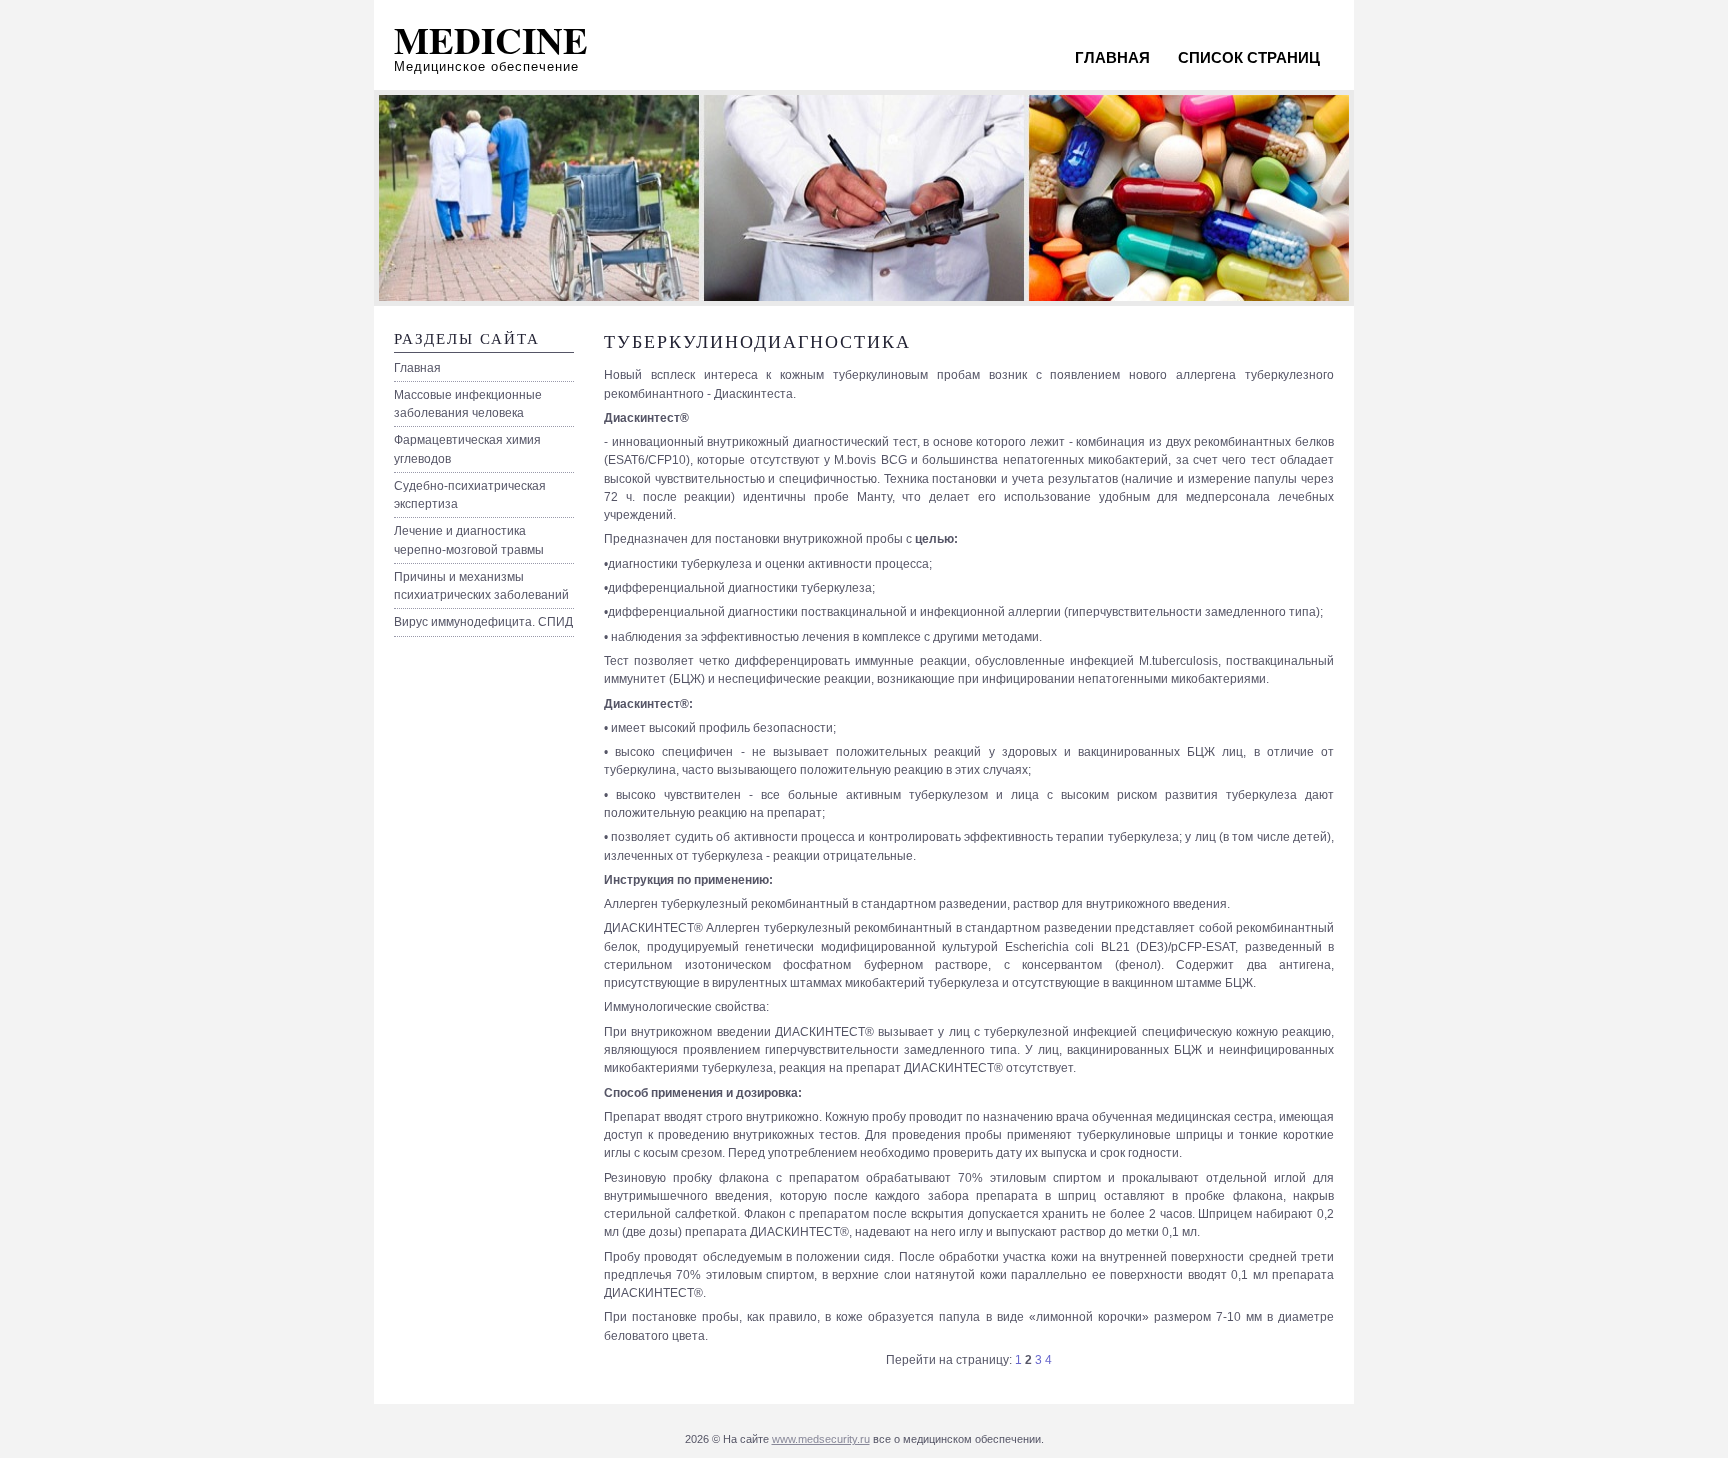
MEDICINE (491, 40)
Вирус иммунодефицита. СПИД (483, 622)
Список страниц (1249, 57)
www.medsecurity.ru (821, 1439)
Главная (1112, 57)
